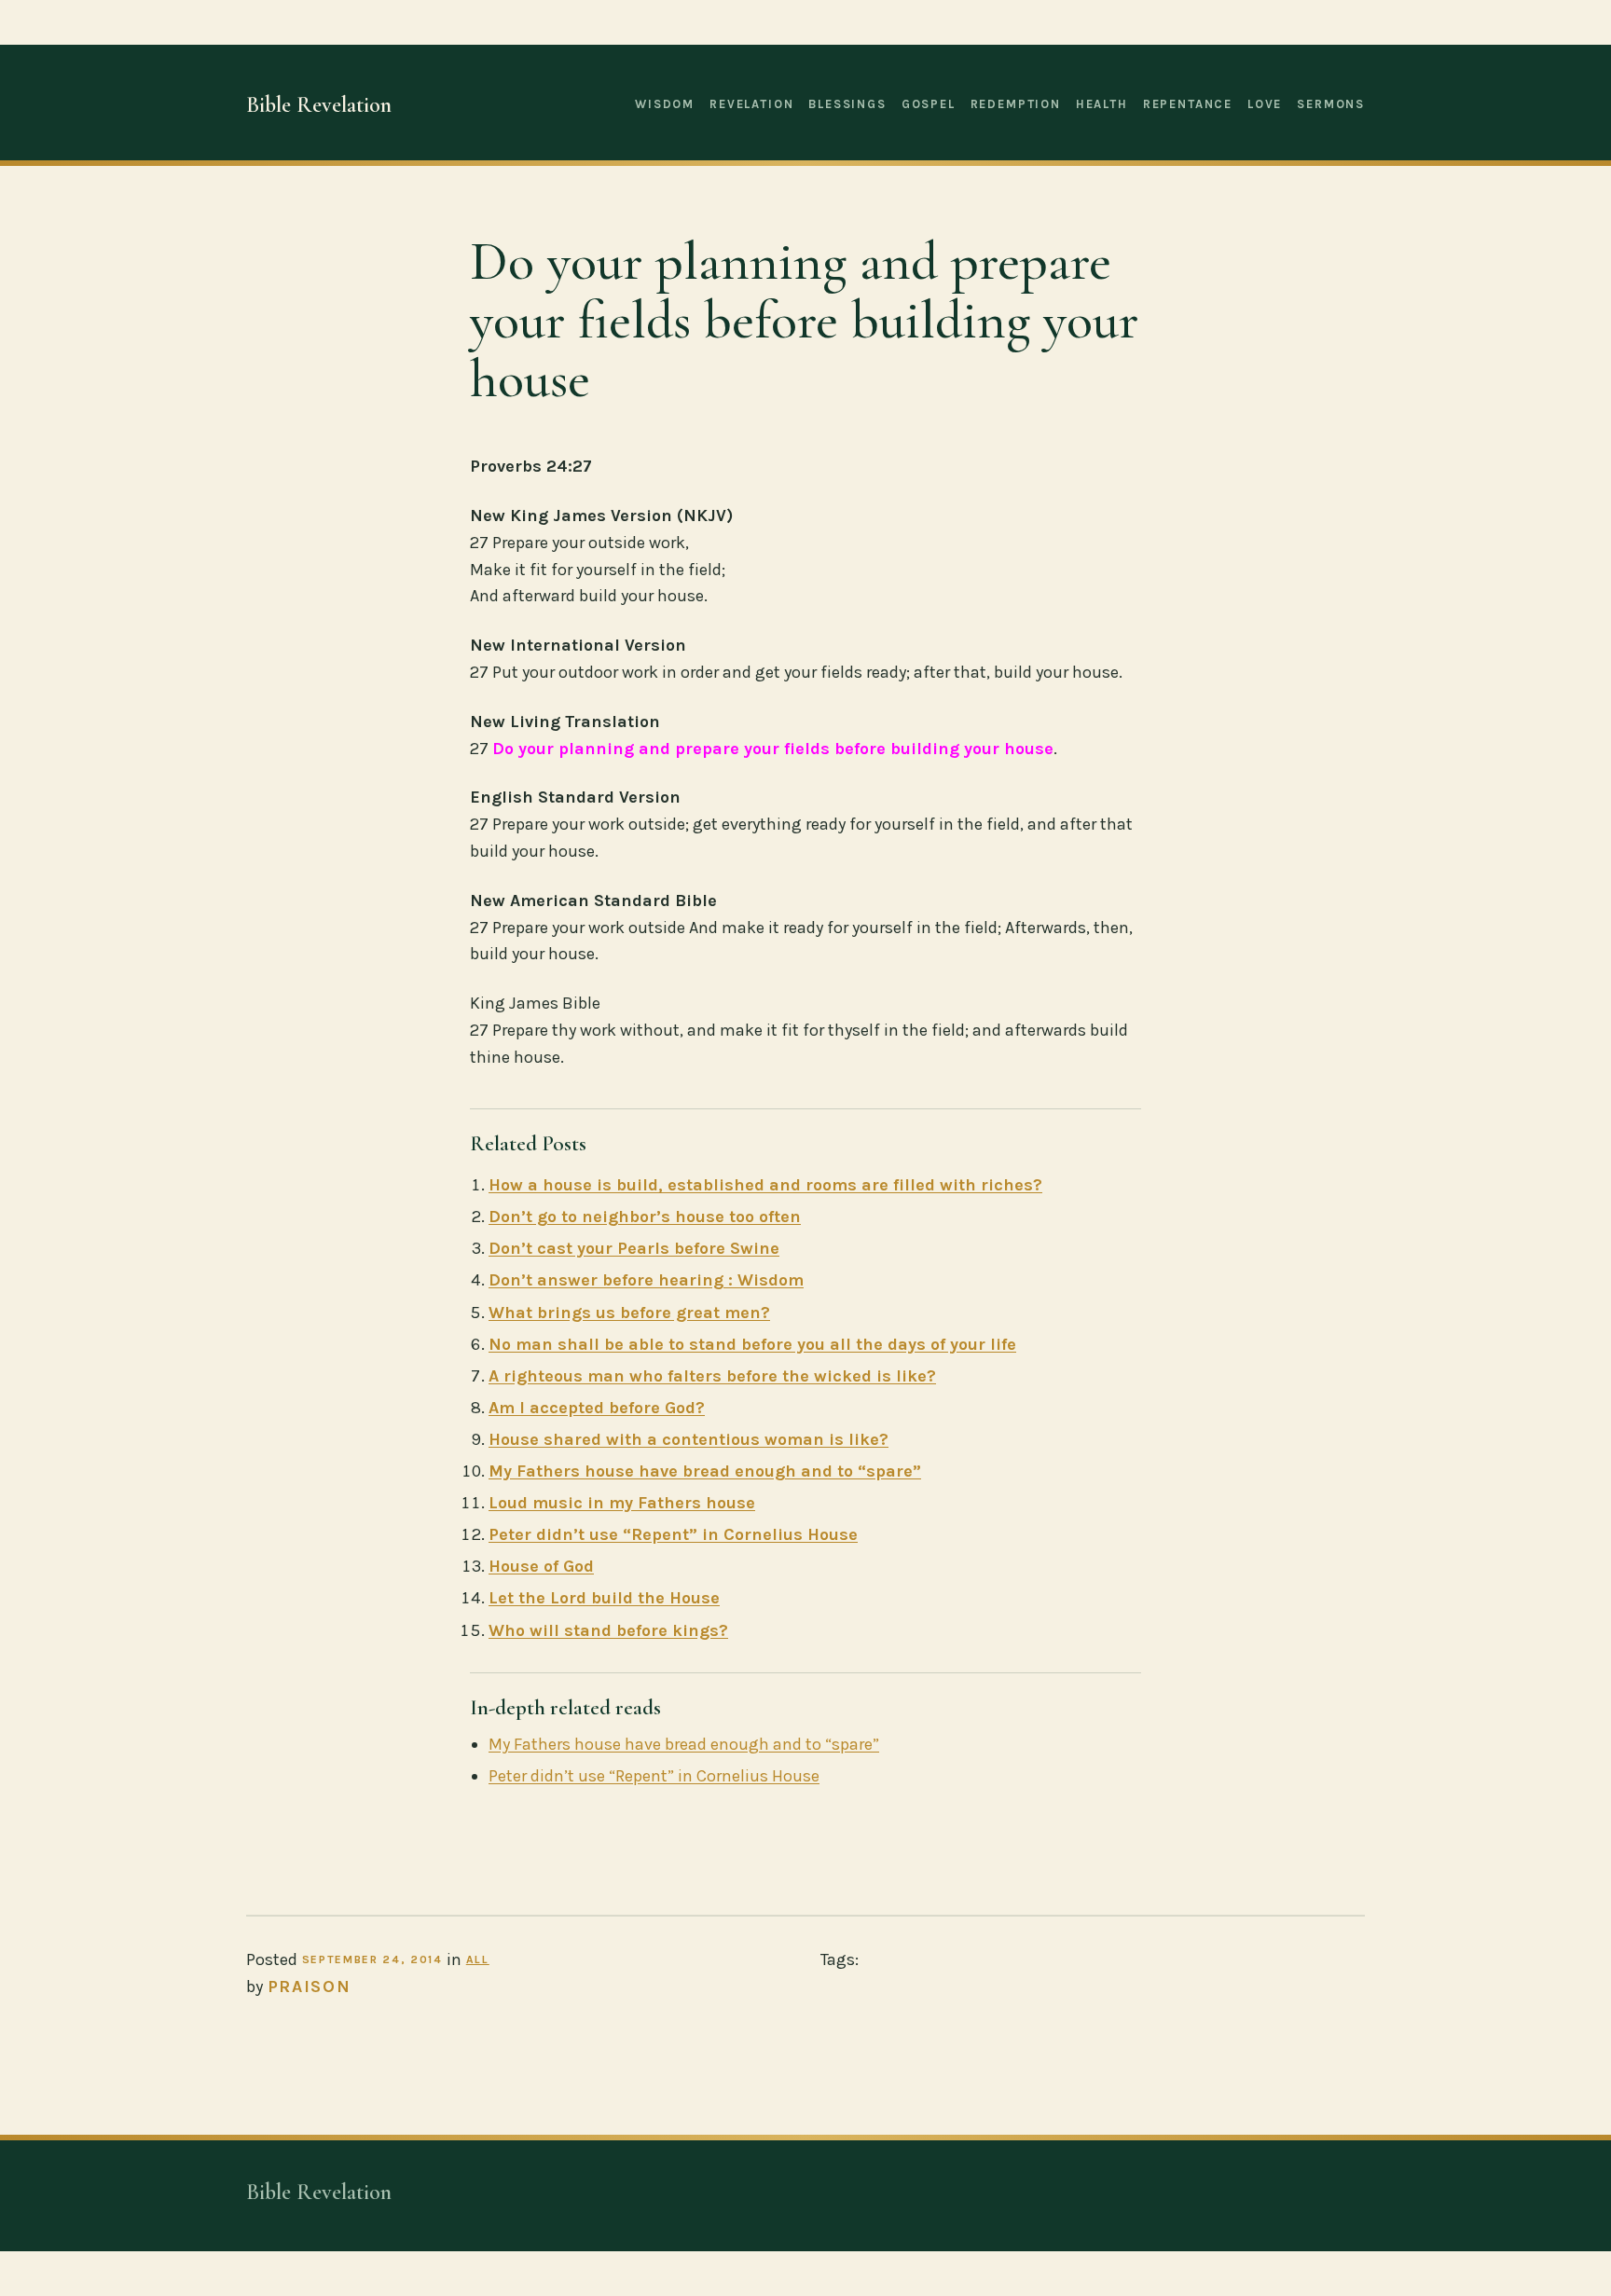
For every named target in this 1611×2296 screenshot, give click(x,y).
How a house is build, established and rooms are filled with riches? (765, 1185)
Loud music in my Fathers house (622, 1503)
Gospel (929, 104)
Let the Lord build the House (604, 1598)
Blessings (847, 104)
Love (1265, 104)
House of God (541, 1566)
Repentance (1188, 104)
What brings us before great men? (629, 1313)
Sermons (1331, 104)
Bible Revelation (319, 105)
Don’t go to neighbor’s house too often (645, 1217)
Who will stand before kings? (608, 1630)
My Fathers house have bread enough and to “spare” (705, 1471)
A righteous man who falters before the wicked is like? (712, 1376)
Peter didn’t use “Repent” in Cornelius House (673, 1534)
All (478, 1959)
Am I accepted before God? (597, 1408)
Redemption (1016, 104)
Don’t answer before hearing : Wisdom (646, 1280)
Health (1102, 104)
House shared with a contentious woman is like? (688, 1439)
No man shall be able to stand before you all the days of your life (752, 1344)
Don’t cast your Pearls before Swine (634, 1248)
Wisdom (665, 104)
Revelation (751, 104)
